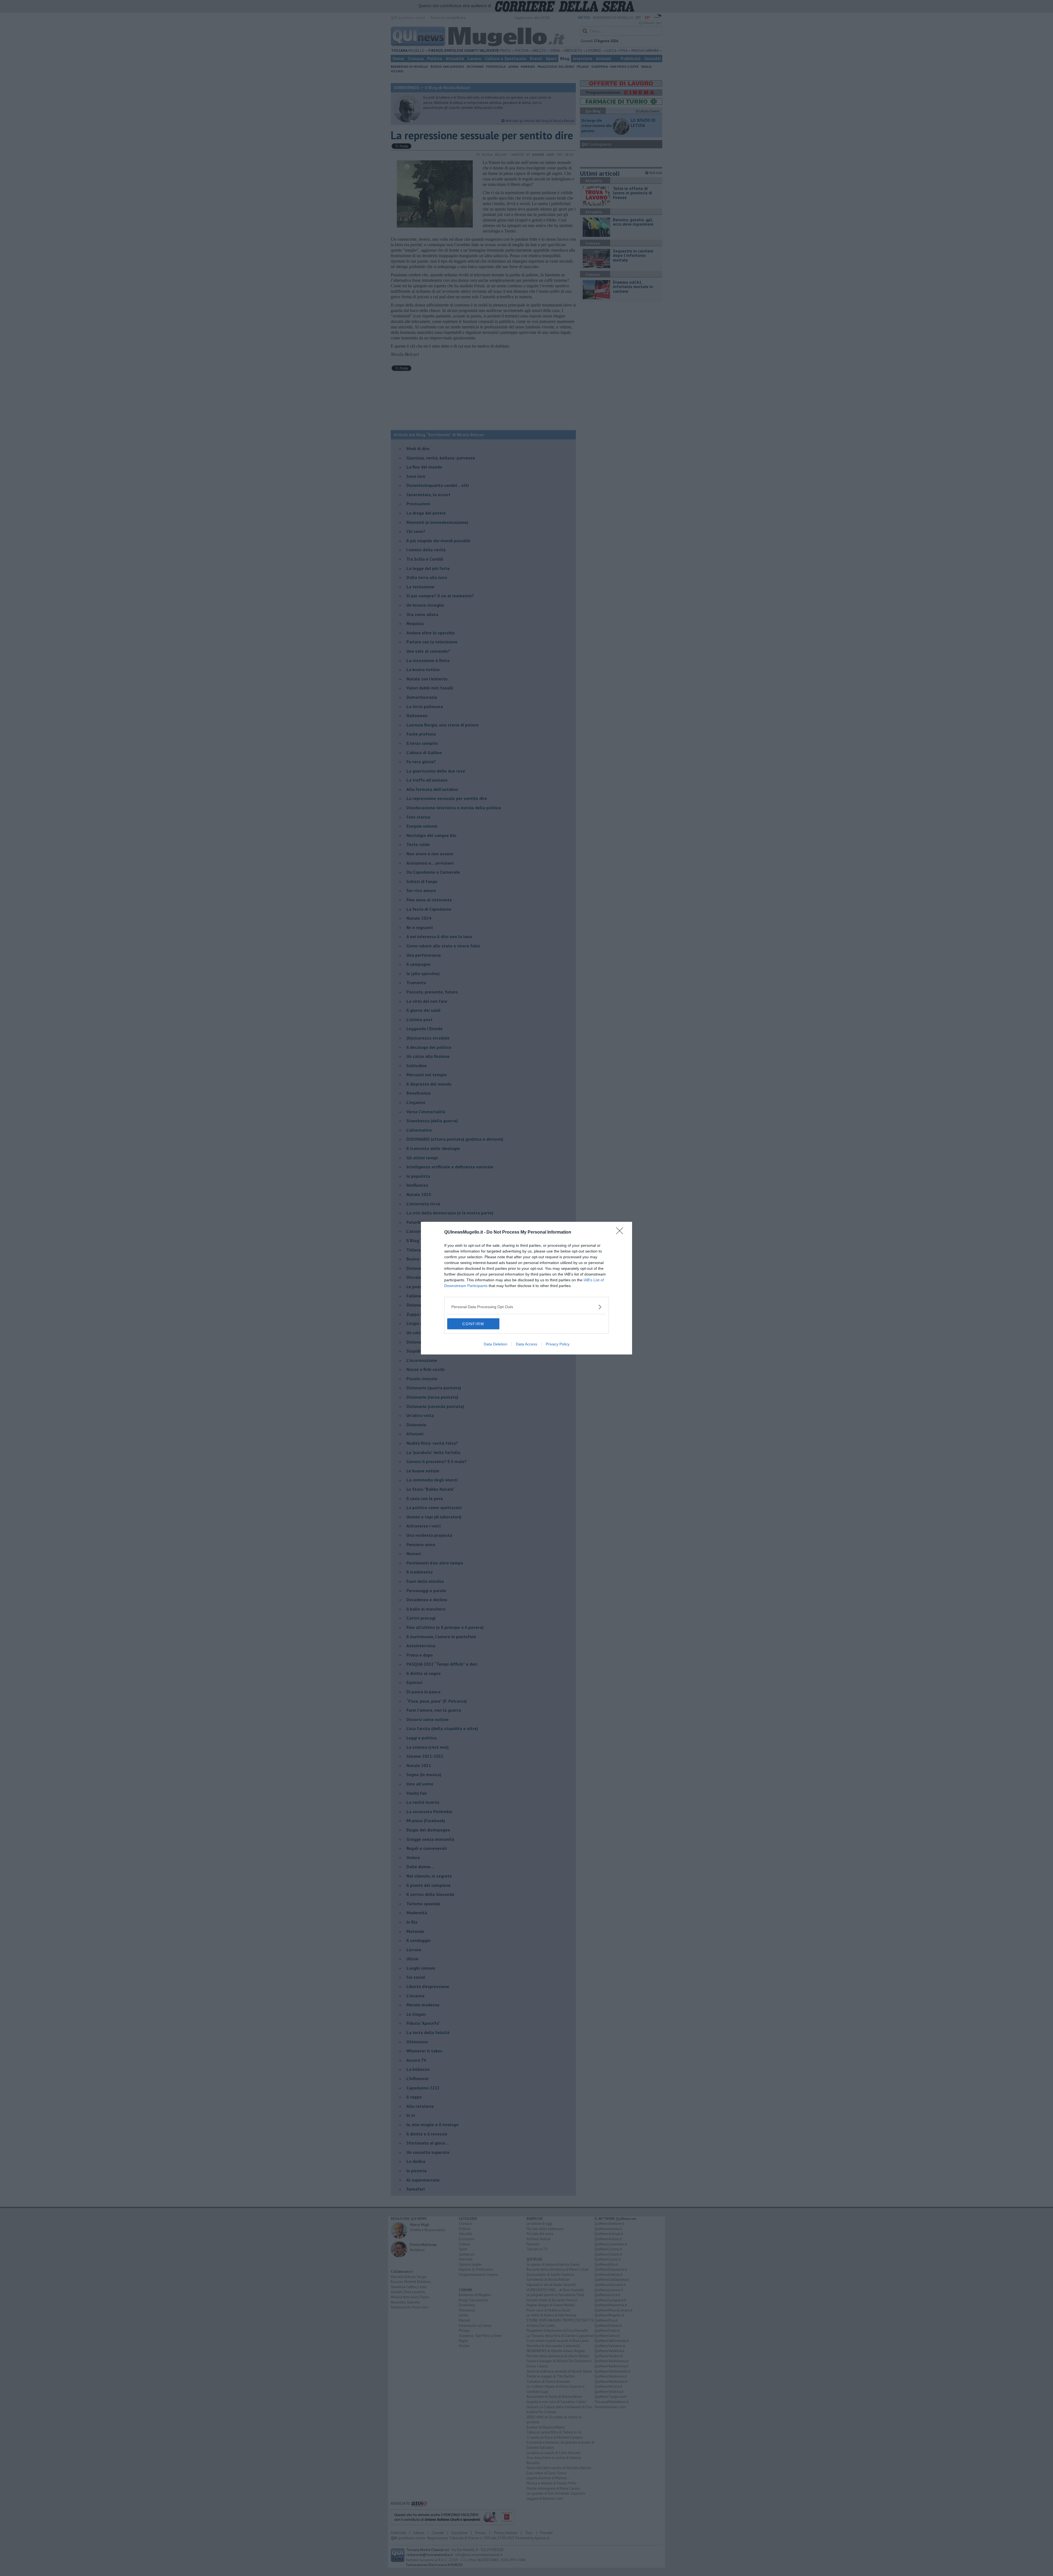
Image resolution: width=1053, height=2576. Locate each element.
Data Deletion (496, 1344)
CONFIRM (473, 1324)
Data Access (526, 1344)
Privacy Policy (558, 1344)
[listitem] (526, 1307)
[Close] (621, 1232)
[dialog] (526, 1288)
